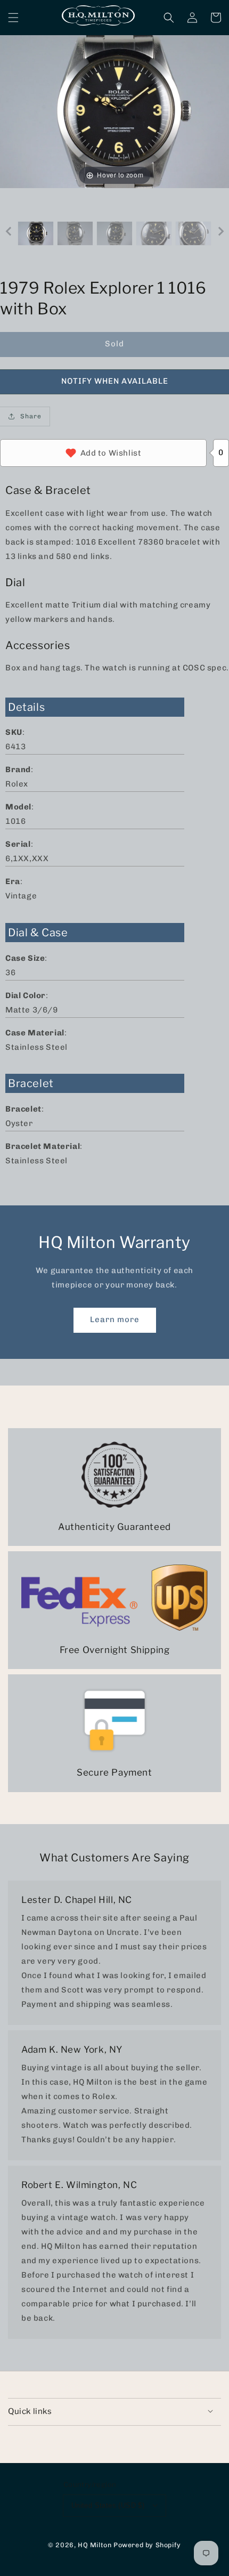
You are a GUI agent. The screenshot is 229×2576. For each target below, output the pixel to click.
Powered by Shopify (147, 2545)
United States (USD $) (108, 2505)
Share (31, 416)
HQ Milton (95, 2545)
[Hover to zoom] (114, 111)
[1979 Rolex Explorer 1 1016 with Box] (36, 234)
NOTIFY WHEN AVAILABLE (115, 381)
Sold (114, 344)
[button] (13, 18)
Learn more (115, 1319)
